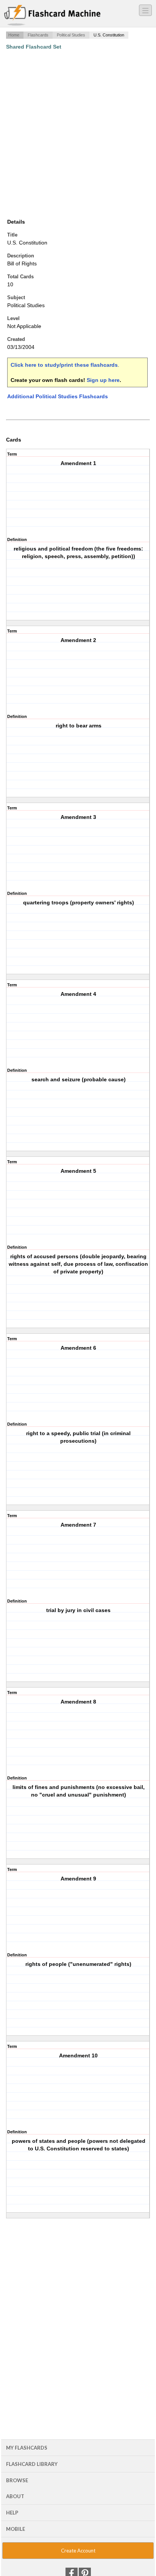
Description (21, 256)
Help (12, 2513)
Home (14, 35)
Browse (17, 2480)
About (15, 2496)
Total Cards (20, 277)
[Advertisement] (78, 134)
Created (16, 339)
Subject (16, 297)
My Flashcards (27, 2448)
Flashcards (38, 35)
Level (13, 318)
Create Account (78, 2551)
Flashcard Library (32, 2464)
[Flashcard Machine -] (52, 16)
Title (12, 235)
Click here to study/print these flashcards (64, 365)
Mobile (16, 2529)
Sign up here (103, 380)
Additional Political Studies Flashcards (58, 396)
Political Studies (71, 35)
